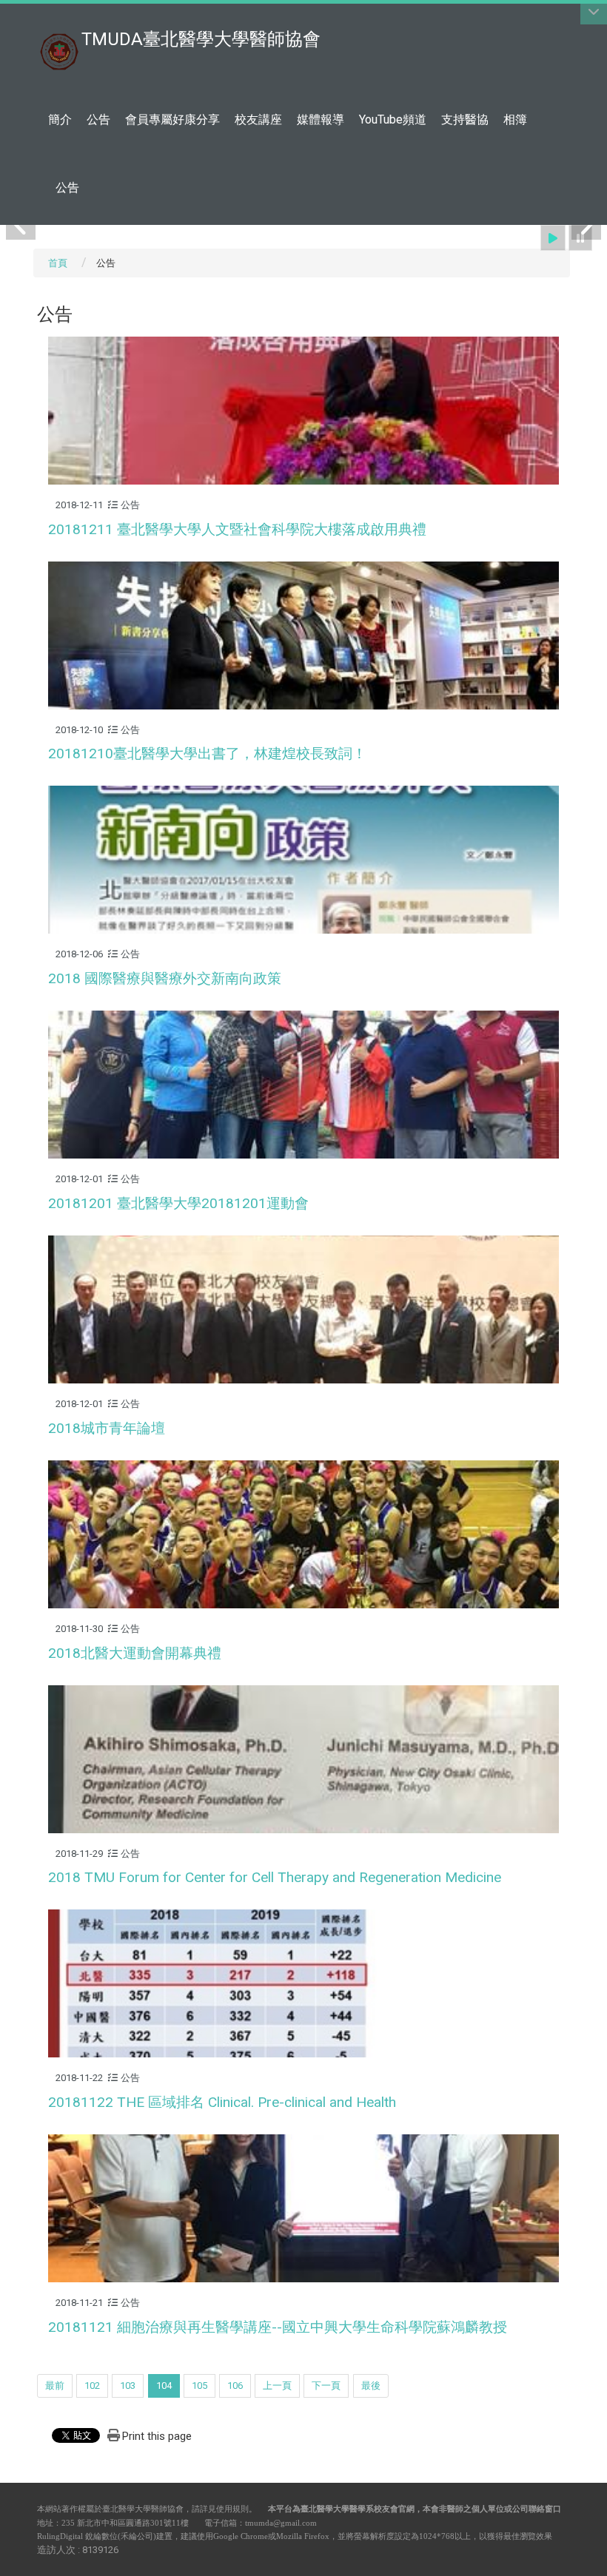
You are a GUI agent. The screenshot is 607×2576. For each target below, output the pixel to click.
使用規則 (232, 2509)
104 (164, 2386)
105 (199, 2386)
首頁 (58, 263)
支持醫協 (465, 119)
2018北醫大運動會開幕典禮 (135, 1653)
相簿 (515, 119)
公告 (98, 119)
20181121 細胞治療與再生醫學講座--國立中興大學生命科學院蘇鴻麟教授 (278, 2327)
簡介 (60, 119)
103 (128, 2386)
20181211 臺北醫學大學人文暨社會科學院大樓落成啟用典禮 (237, 529)
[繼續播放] (553, 238)
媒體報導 (321, 119)
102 (92, 2386)
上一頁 (277, 2386)
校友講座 (258, 119)
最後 (371, 2386)
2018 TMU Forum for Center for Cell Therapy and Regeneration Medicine (275, 1877)
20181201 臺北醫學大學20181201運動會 (178, 1203)
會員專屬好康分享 (172, 119)
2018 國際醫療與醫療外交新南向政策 (165, 978)
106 (235, 2386)
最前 (55, 2386)
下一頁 (326, 2386)
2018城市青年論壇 (107, 1428)
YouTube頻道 (393, 119)
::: (562, 18)
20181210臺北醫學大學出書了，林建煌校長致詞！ (207, 753)
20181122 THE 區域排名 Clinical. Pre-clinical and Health (222, 2102)
